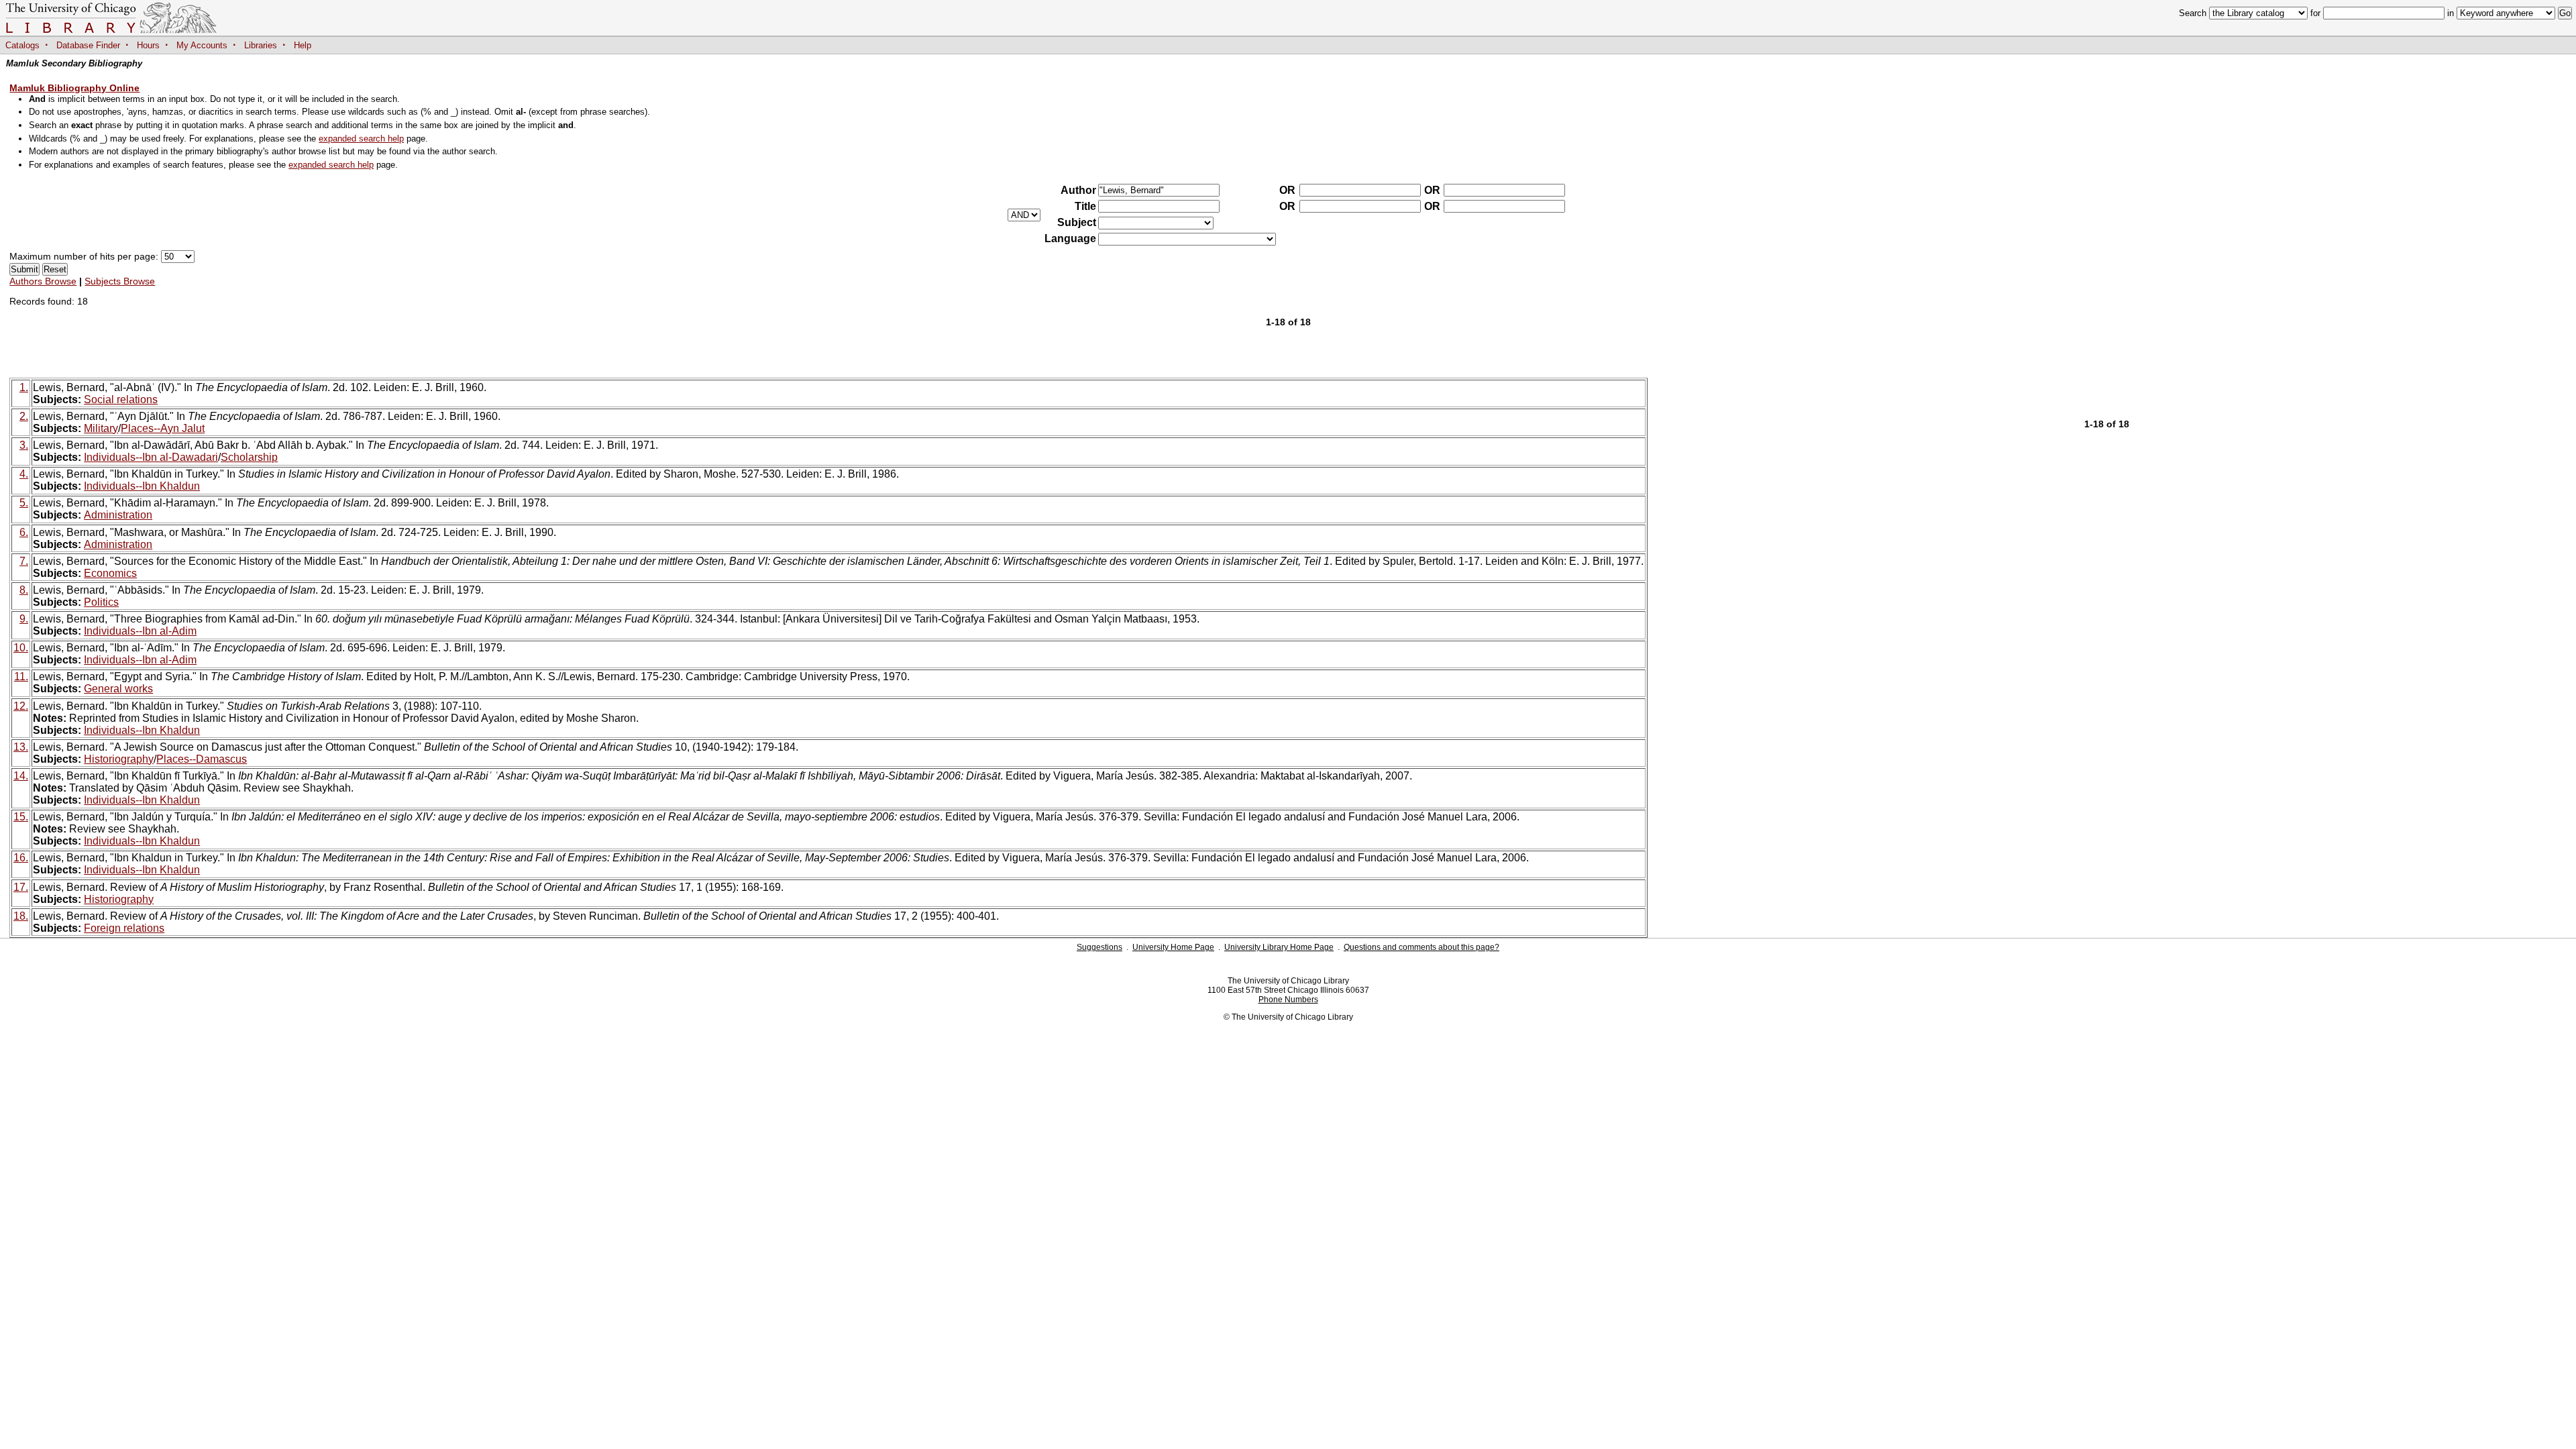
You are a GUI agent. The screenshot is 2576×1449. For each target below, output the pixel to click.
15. (21, 817)
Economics (110, 573)
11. (21, 677)
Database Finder (88, 45)
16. (21, 858)
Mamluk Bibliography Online (74, 88)
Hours (148, 45)
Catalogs (22, 45)
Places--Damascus (202, 759)
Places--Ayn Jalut (163, 428)
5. (24, 503)
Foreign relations (124, 928)
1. (24, 387)
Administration (118, 515)
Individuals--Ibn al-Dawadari (151, 457)
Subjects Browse (120, 281)
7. (24, 561)
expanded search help (361, 139)
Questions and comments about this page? (1421, 947)
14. (21, 776)
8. (24, 590)
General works (118, 689)
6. (24, 532)
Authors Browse (43, 281)
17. (21, 887)
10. (21, 648)
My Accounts (202, 45)
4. (24, 474)
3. (24, 445)
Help (303, 45)
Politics (101, 602)
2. (24, 416)
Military (101, 428)
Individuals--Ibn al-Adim (140, 631)
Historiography (119, 759)
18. (21, 916)
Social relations (121, 399)
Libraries (261, 45)
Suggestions (1099, 947)
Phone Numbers (1288, 1000)
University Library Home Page (1279, 947)
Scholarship (249, 457)
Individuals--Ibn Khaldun (142, 486)
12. (21, 706)
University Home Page (1173, 947)
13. (21, 747)
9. (24, 619)
